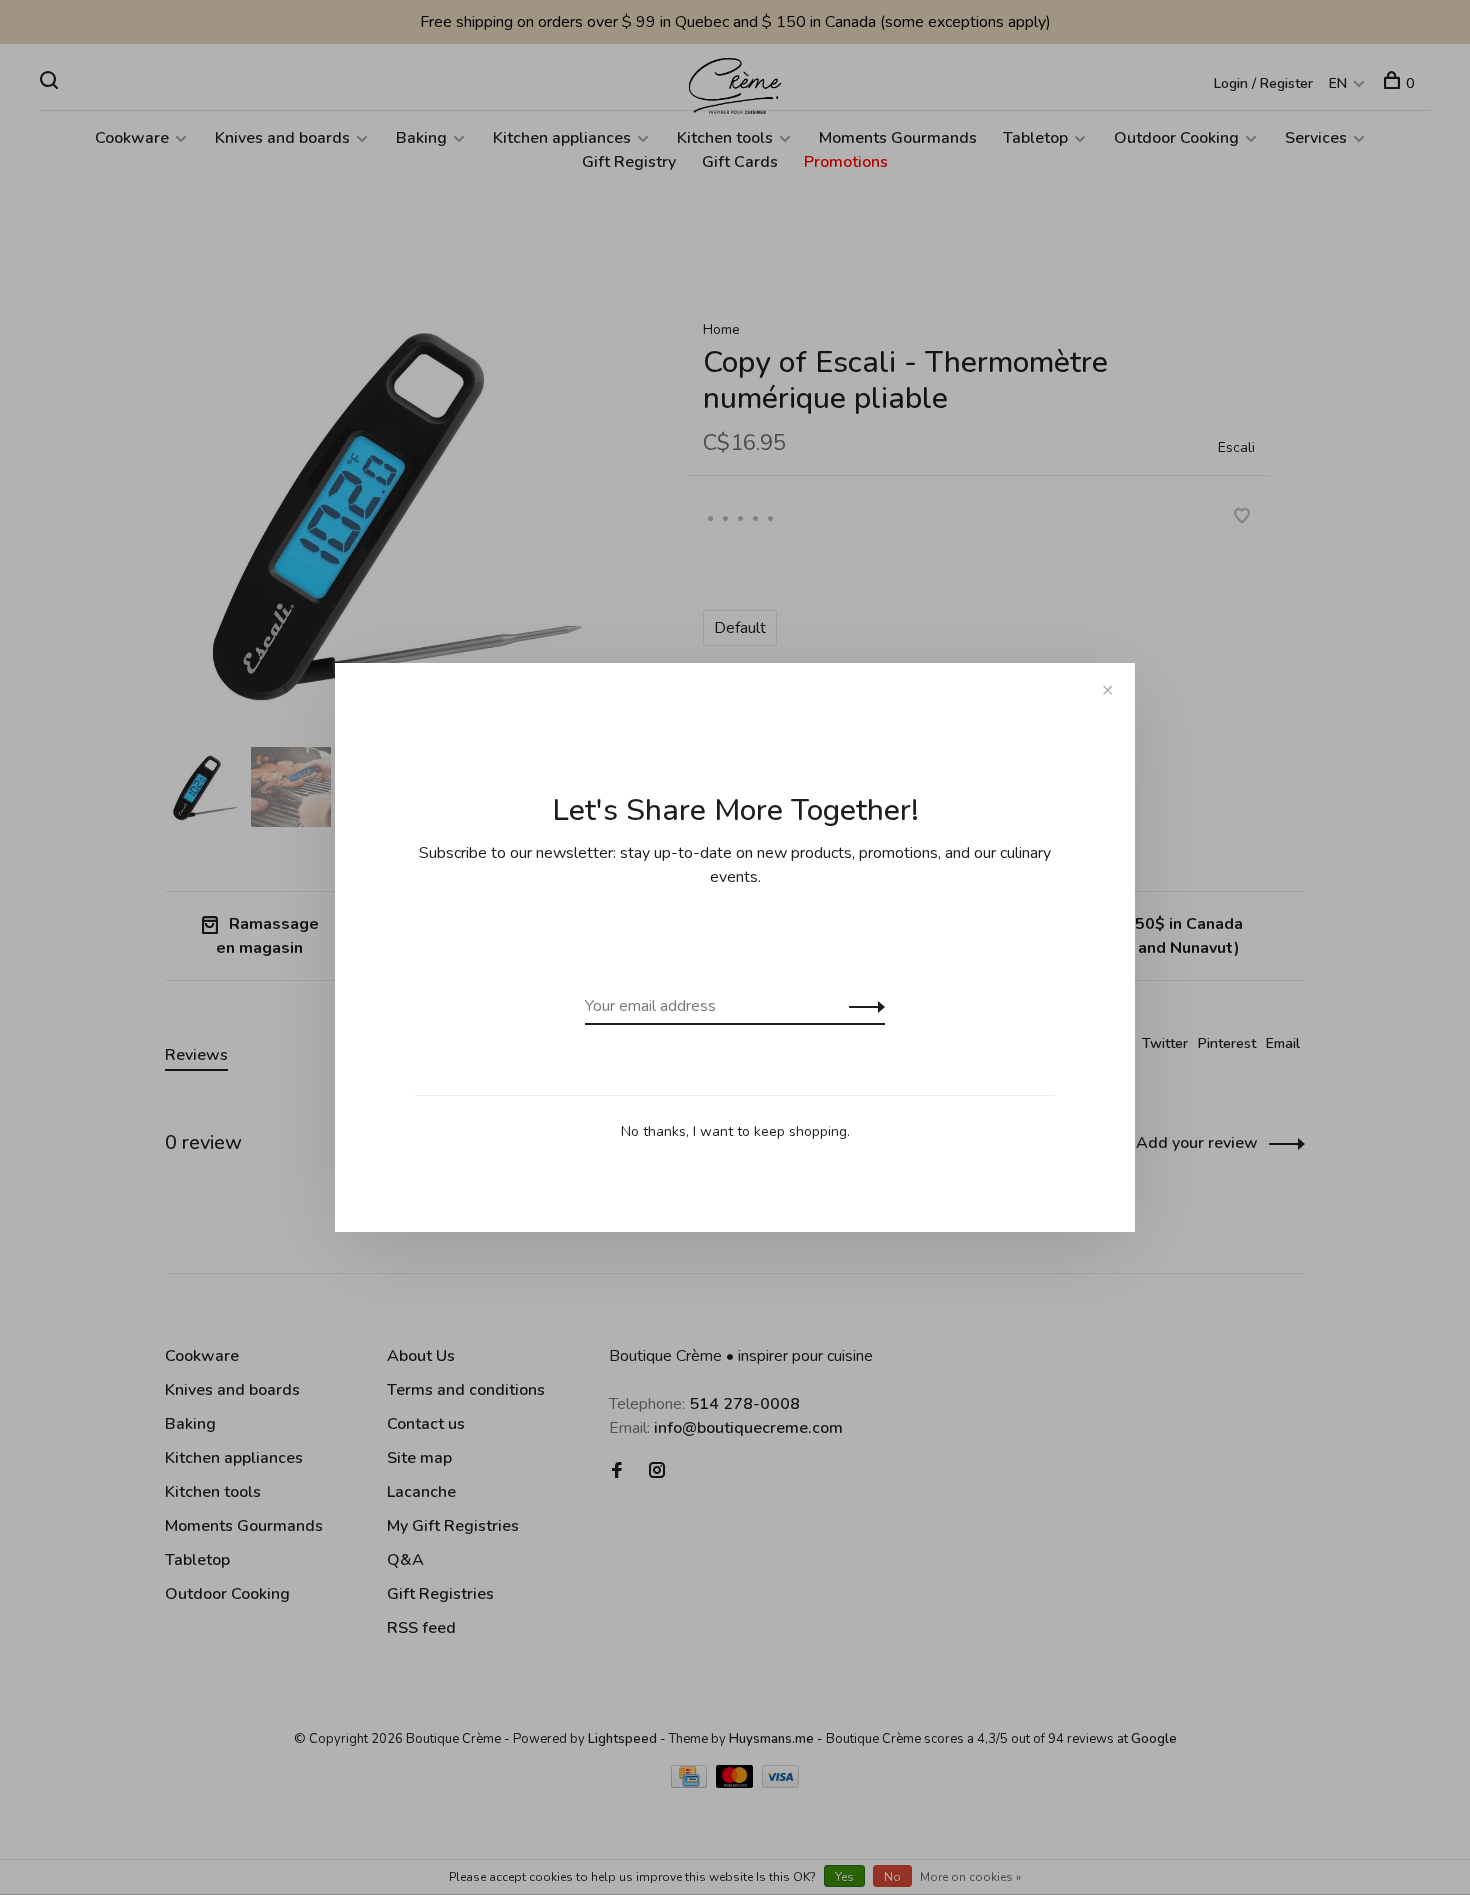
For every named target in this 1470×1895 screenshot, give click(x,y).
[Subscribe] (861, 1006)
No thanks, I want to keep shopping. (735, 1131)
